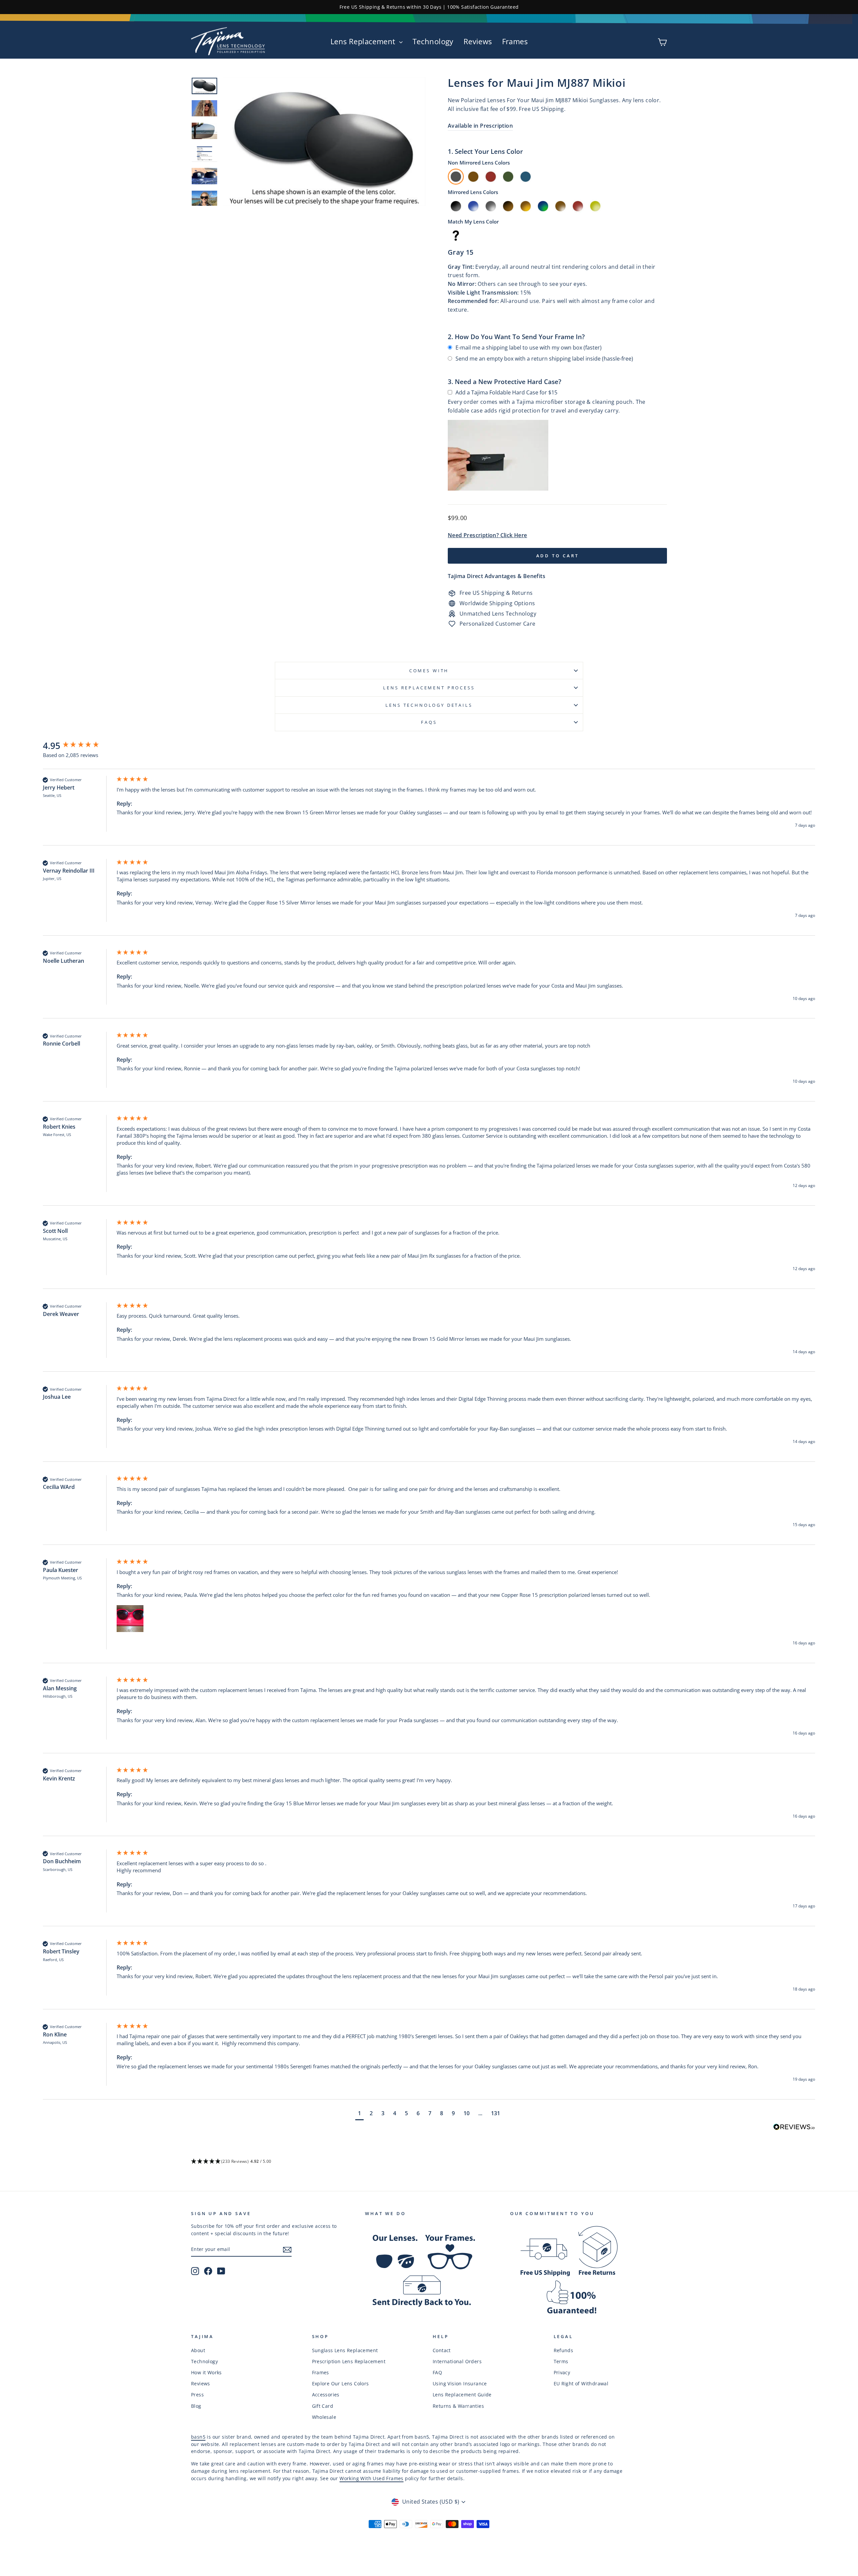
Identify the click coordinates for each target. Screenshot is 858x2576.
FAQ (437, 2372)
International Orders (457, 2361)
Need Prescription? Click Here (487, 535)
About (198, 2350)
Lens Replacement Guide (462, 2395)
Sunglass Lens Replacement (345, 2350)
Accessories (326, 2395)
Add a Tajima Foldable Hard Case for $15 (506, 392)
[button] (130, 1619)
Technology (433, 41)
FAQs (429, 722)
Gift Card (323, 2406)
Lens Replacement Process (429, 688)
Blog (196, 2406)
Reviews (478, 41)
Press (197, 2395)
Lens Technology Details (429, 705)
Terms (561, 2361)
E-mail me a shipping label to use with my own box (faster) (529, 348)
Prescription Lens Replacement (349, 2361)
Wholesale (324, 2417)
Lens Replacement (364, 41)
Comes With (429, 671)
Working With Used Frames (372, 2478)
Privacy (562, 2372)
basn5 (198, 2437)
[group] (78, 746)
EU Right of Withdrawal (581, 2383)
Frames (515, 41)
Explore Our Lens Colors (341, 2383)
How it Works (206, 2372)
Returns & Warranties (458, 2406)
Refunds (564, 2350)
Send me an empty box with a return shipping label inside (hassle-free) (544, 359)
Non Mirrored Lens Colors (479, 163)
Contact (442, 2350)
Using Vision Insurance (460, 2383)
